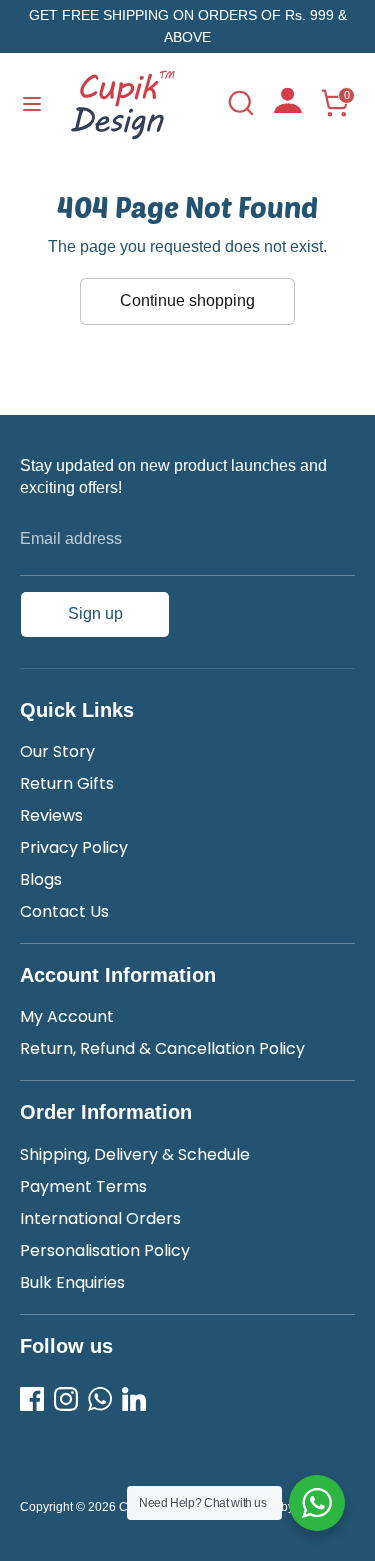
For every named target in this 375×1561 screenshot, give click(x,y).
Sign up (95, 613)
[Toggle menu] (32, 103)
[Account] (288, 107)
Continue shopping (187, 300)
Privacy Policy (74, 847)
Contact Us (64, 911)
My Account (67, 1016)
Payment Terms (83, 1186)
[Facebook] (32, 1399)
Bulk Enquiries (72, 1282)
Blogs (41, 879)
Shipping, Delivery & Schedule (135, 1154)
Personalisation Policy (105, 1250)
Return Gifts (67, 783)
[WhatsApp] (100, 1399)
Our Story (57, 751)
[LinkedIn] (134, 1399)
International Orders (100, 1218)
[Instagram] (66, 1399)
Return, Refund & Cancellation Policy (162, 1048)
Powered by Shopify (283, 1507)
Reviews (51, 815)
